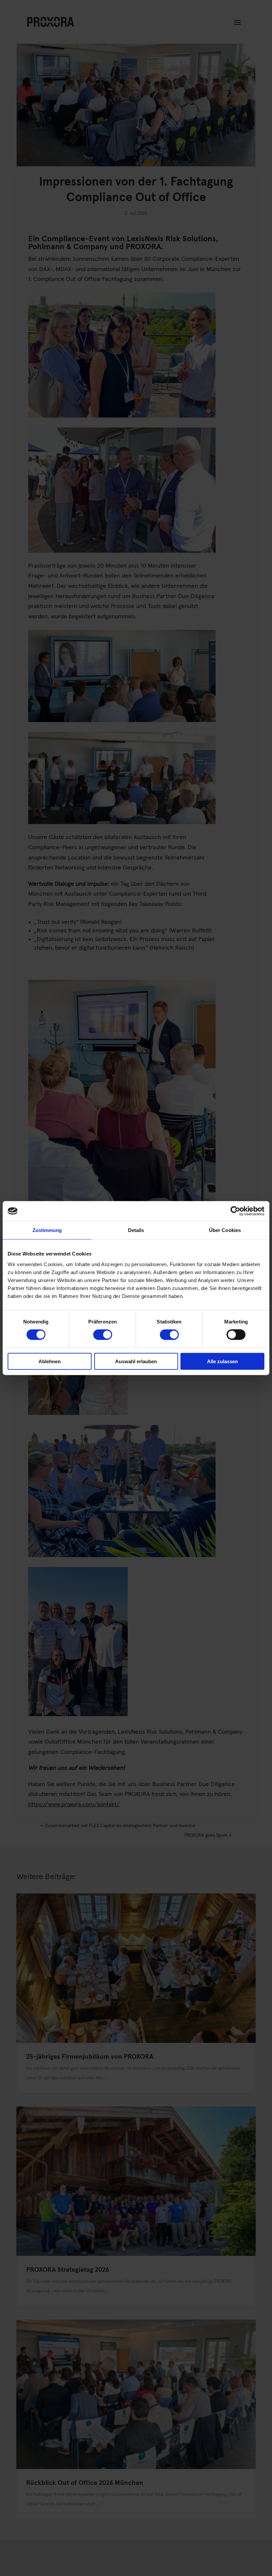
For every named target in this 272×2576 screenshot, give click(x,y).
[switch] (103, 1335)
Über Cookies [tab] (225, 1230)
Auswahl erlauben (136, 1361)
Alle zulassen (222, 1361)
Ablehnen (50, 1361)
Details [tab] (136, 1230)
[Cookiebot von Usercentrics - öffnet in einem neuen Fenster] (235, 1211)
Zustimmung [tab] (47, 1230)
